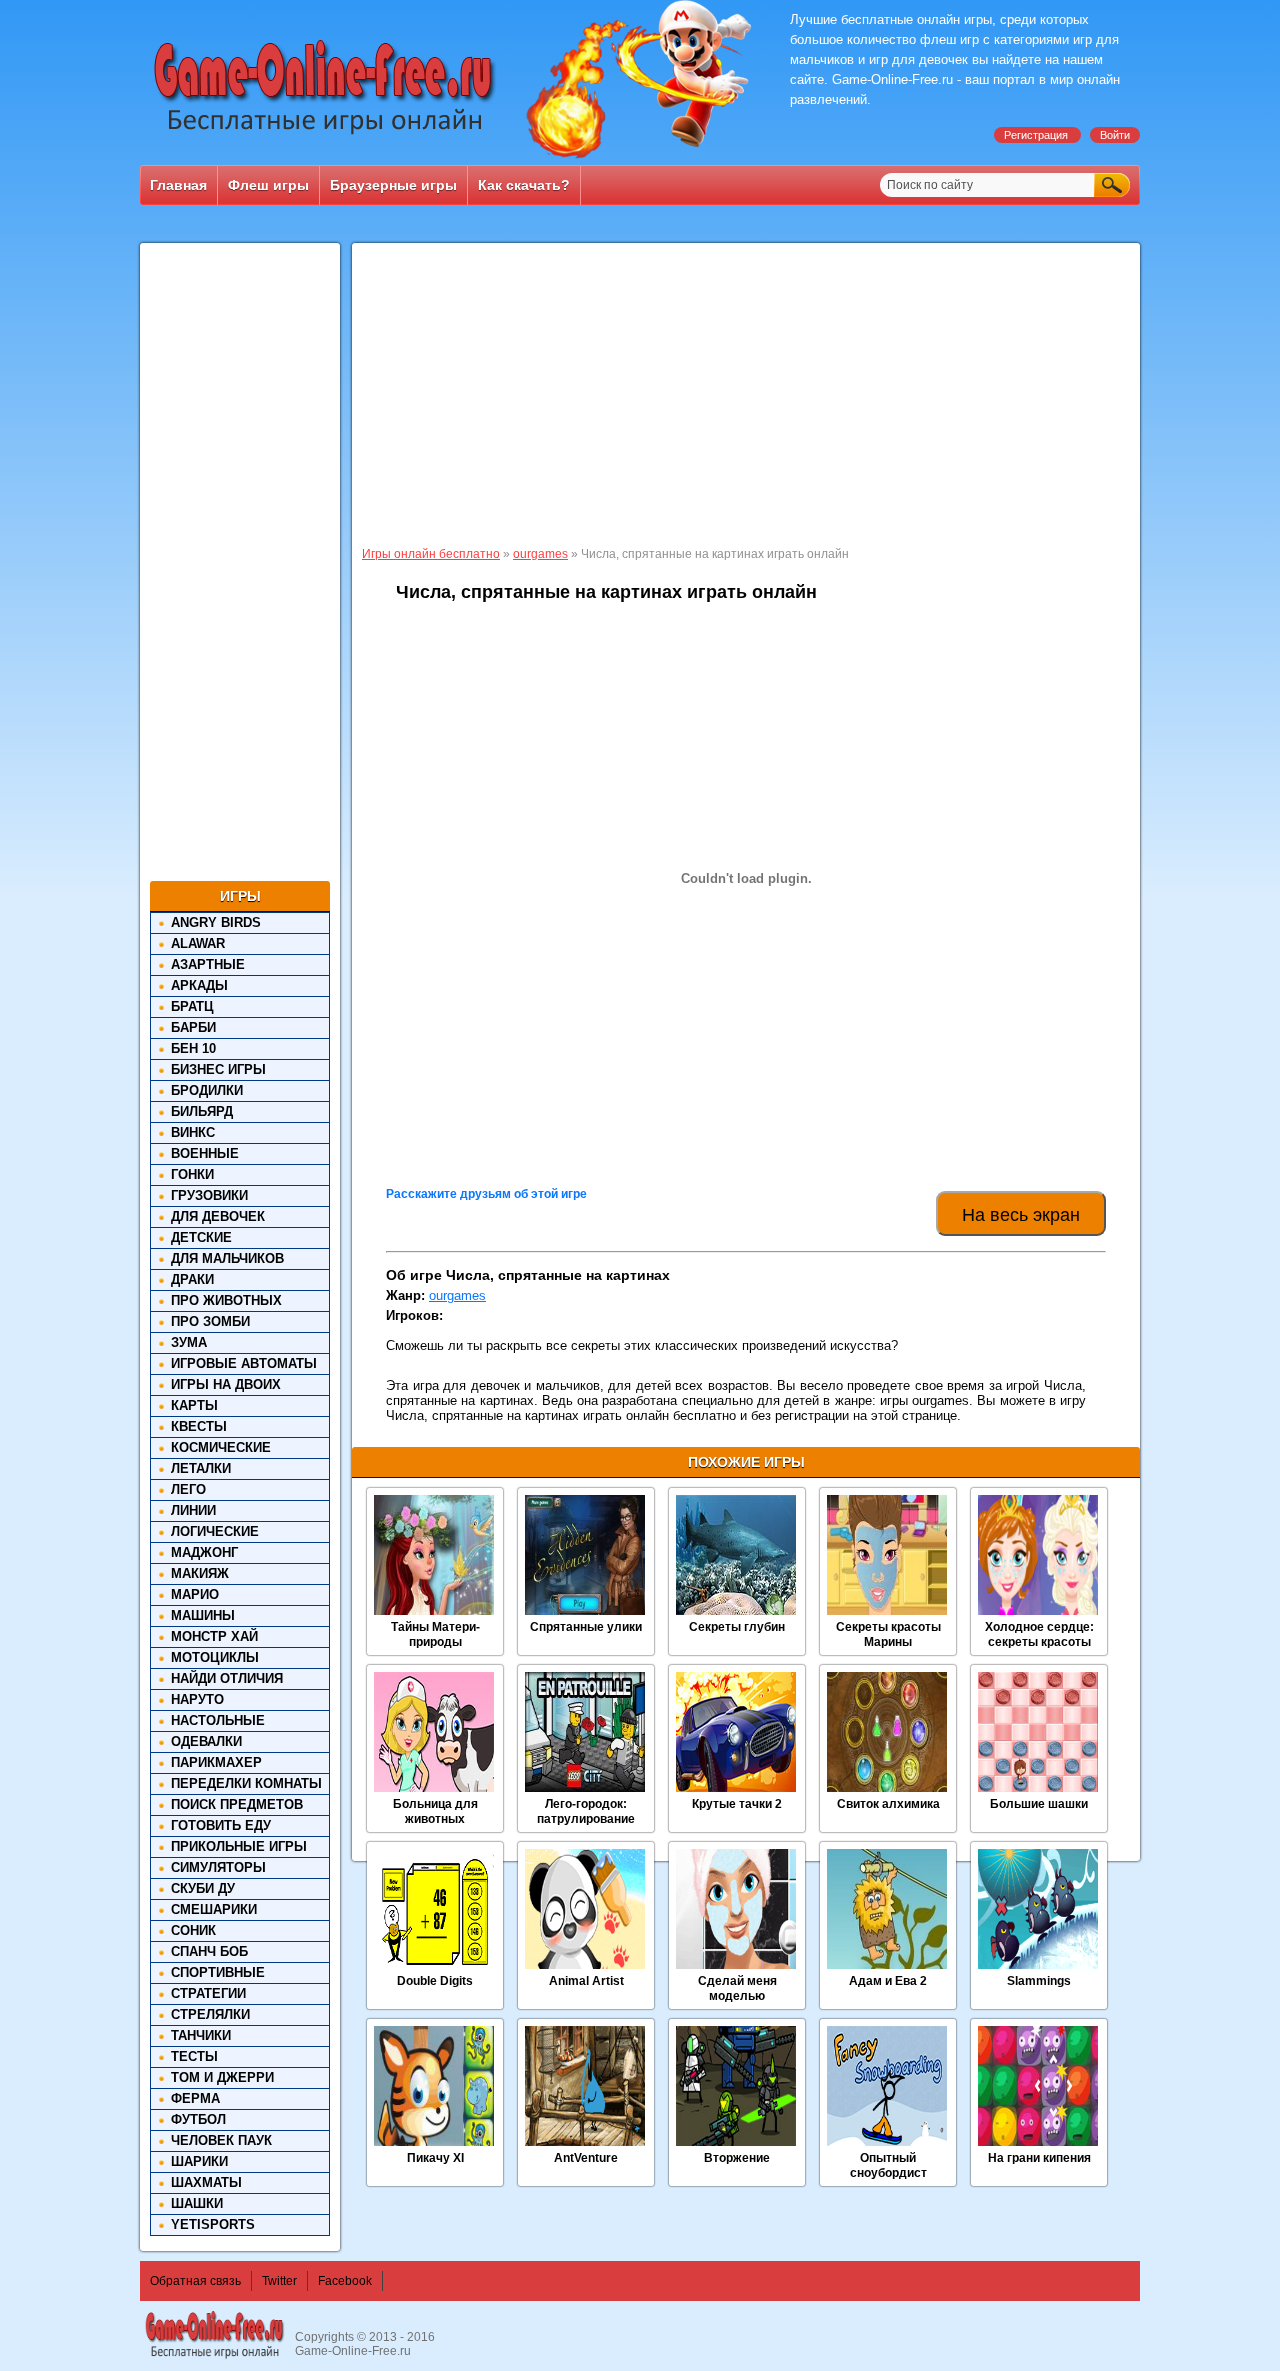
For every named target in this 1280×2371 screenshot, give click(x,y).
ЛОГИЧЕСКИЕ (215, 1531)
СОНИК (193, 1930)
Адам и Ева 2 (888, 1981)
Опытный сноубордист (888, 2165)
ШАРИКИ (199, 2161)
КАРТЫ (194, 1405)
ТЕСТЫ (194, 2056)
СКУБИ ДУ (203, 1888)
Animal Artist (586, 1981)
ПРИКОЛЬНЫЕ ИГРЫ (239, 1846)
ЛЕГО (188, 1489)
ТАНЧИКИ (201, 2035)
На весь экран (1021, 1215)
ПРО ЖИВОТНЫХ (226, 1300)
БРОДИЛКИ (207, 1090)
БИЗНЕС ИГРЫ (218, 1069)
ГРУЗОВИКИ (209, 1195)
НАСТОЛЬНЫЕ (218, 1720)
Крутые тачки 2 (737, 1804)
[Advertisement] (240, 567)
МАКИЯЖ (200, 1573)
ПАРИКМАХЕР (216, 1762)
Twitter (279, 2281)
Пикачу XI (435, 2158)
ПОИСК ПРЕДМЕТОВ (237, 1804)
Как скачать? (524, 185)
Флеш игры (268, 185)
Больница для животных (435, 1811)
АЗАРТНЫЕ (208, 964)
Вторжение (737, 2158)
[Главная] (325, 135)
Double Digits (435, 1981)
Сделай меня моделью (737, 1988)
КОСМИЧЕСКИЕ (221, 1447)
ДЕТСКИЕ (201, 1237)
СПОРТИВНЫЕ (218, 1972)
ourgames (540, 554)
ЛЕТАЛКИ (201, 1468)
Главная (178, 185)
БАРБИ (193, 1027)
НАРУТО (197, 1699)
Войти (1115, 135)
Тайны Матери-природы (435, 1634)
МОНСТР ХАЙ (214, 1636)
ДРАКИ (192, 1279)
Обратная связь (195, 2281)
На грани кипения (1039, 2158)
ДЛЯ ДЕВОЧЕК (218, 1216)
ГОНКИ (192, 1174)
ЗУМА (189, 1342)
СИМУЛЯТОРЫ (218, 1867)
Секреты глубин (737, 1627)
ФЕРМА (195, 2098)
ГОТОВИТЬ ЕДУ (221, 1825)
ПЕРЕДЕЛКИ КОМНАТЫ (246, 1783)
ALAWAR (198, 943)
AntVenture (586, 2158)
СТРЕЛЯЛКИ (210, 2014)
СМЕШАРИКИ (214, 1909)
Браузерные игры (393, 185)
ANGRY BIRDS (216, 922)
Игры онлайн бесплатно (431, 554)
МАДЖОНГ (204, 1552)
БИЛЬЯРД (202, 1111)
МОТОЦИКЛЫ (215, 1657)
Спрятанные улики (586, 1627)
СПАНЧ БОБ (209, 1951)
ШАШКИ (197, 2203)
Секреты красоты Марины (888, 1634)
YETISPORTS (213, 2224)
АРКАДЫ (199, 985)
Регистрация (1037, 135)
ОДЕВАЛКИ (206, 1741)
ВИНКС (193, 1132)
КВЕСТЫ (199, 1426)
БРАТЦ (192, 1006)
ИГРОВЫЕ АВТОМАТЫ (244, 1363)
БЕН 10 (193, 1048)
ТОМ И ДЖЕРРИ (222, 2077)
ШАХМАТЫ (206, 2182)
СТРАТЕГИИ (208, 1993)
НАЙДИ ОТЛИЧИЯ (227, 1678)
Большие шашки (1039, 1804)
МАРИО (195, 1594)
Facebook (345, 2281)
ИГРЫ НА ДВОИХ (226, 1384)
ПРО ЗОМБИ (210, 1321)
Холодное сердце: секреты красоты (1039, 1634)
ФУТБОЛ (198, 2119)
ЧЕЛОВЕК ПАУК (221, 2140)
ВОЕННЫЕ (205, 1153)
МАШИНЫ (203, 1615)
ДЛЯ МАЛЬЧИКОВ (227, 1258)
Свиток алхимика (888, 1804)
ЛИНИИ (193, 1510)
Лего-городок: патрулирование (586, 1811)
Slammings (1039, 1981)
